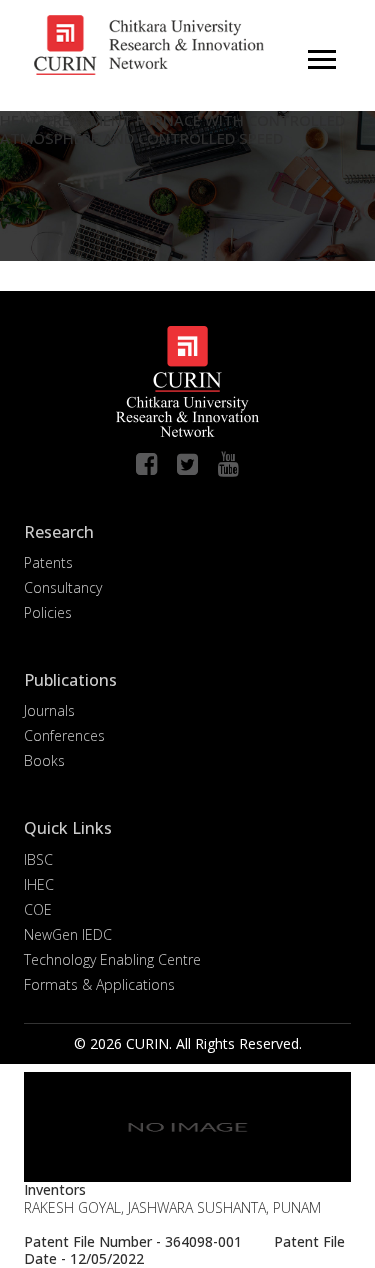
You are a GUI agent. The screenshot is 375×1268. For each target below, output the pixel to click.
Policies (48, 612)
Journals (49, 710)
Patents (48, 562)
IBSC (38, 859)
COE (38, 909)
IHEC (39, 884)
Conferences (64, 735)
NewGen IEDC (68, 934)
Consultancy (63, 587)
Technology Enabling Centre (112, 959)
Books (44, 760)
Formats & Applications (99, 984)
